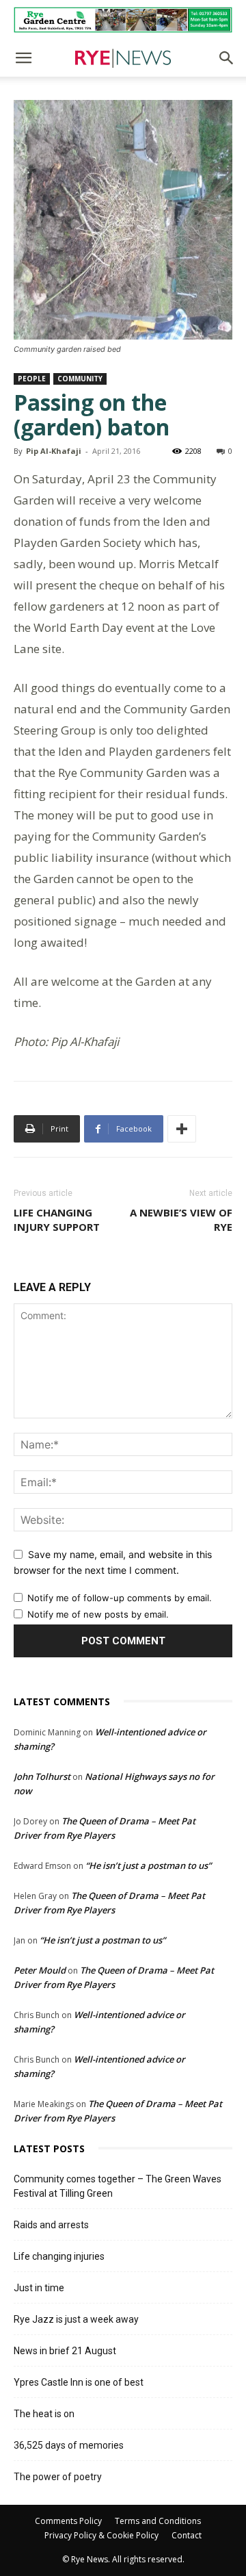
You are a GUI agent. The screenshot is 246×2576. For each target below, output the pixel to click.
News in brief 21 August (65, 2351)
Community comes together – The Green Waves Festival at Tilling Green (118, 2186)
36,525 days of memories (69, 2445)
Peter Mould (40, 1970)
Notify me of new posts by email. (98, 1614)
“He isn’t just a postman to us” (148, 1865)
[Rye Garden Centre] (123, 20)
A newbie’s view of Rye (181, 1220)
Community (80, 379)
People (32, 379)
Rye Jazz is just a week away (76, 2319)
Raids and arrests (51, 2225)
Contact (187, 2535)
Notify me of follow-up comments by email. (120, 1598)
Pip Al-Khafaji (54, 451)
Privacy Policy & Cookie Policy (101, 2535)
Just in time (39, 2288)
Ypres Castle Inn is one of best (79, 2382)
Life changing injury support (57, 1220)
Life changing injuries (59, 2256)
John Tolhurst (42, 1776)
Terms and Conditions (158, 2521)
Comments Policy (68, 2521)
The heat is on (44, 2414)
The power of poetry (58, 2477)
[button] (23, 58)
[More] (182, 1129)
